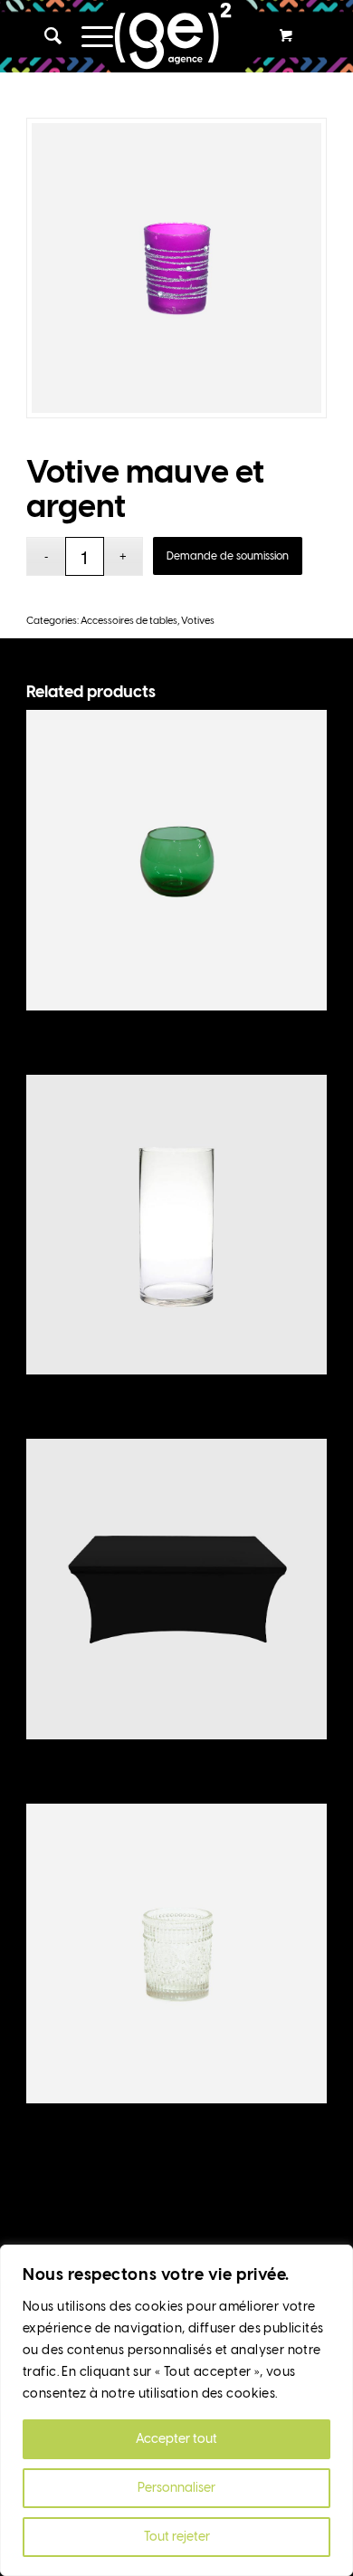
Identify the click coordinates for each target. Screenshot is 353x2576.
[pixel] (176, 36)
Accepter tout (176, 2439)
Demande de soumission (228, 556)
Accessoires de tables (129, 621)
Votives (198, 621)
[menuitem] (45, 36)
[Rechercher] (45, 36)
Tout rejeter (177, 2537)
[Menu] (88, 36)
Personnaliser (176, 2488)
